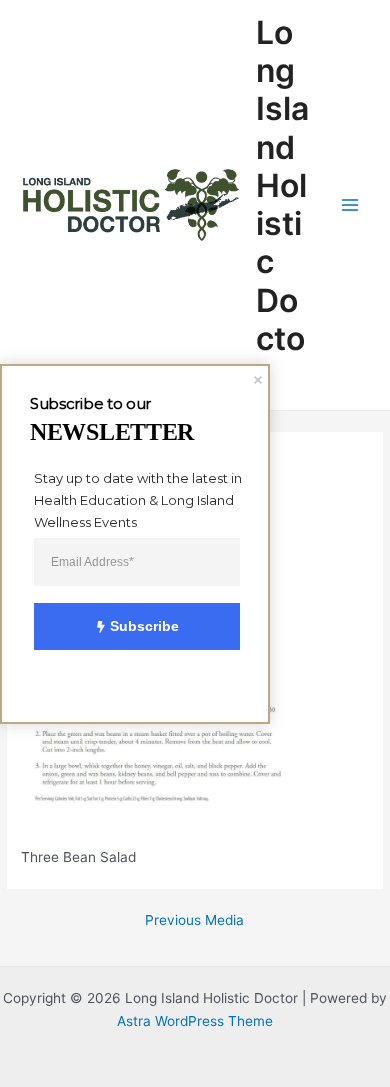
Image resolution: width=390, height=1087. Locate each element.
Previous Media (194, 921)
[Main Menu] (350, 205)
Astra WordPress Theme (195, 1021)
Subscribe (144, 626)
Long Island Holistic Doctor (282, 205)
